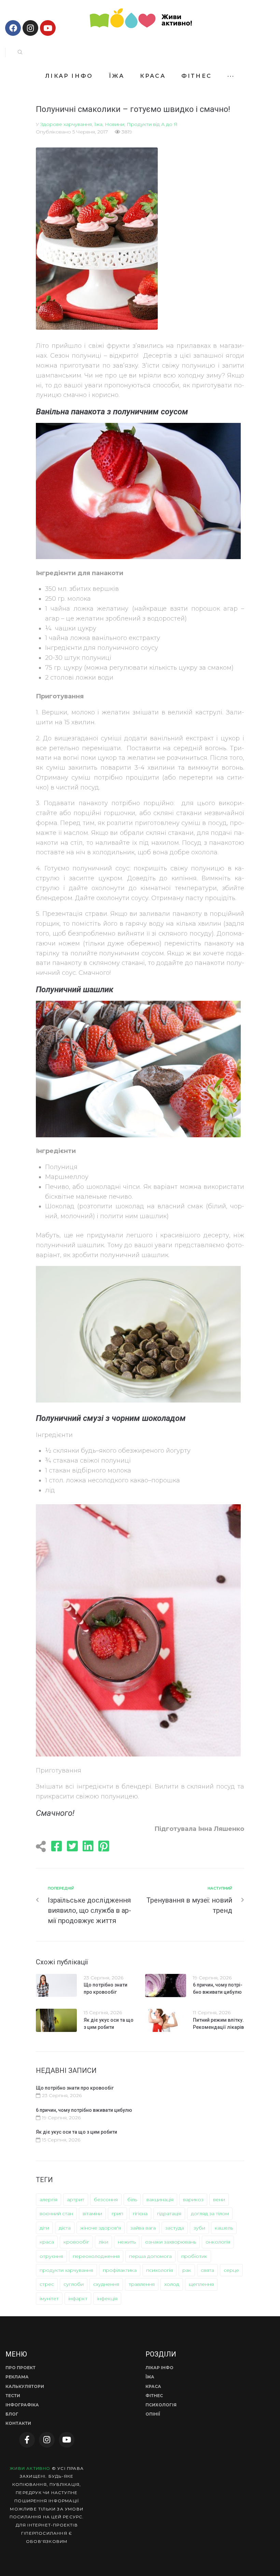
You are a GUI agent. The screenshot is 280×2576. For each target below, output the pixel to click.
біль (132, 2200)
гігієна (140, 2214)
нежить (127, 2242)
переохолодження (96, 2256)
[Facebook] (13, 28)
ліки (103, 2242)
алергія (48, 2200)
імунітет (49, 2299)
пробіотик (194, 2256)
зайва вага (143, 2228)
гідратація (169, 2214)
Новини (115, 124)
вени (219, 2200)
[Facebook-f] (27, 2440)
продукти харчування (66, 2270)
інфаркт (78, 2299)
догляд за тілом (210, 2214)
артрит (76, 2200)
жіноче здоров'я (101, 2228)
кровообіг (76, 2242)
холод (172, 2284)
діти (44, 2228)
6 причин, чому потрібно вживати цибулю (84, 2110)
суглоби (74, 2284)
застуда (175, 2228)
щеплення (201, 2284)
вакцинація (160, 2200)
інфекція (107, 2299)
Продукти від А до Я (152, 124)
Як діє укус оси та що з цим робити (76, 2132)
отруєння (51, 2256)
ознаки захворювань (171, 2242)
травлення (142, 2284)
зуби (199, 2228)
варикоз (193, 2200)
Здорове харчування (66, 124)
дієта (65, 2228)
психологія (159, 2270)
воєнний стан (56, 2214)
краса (47, 2242)
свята (207, 2270)
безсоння (106, 2200)
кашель (224, 2228)
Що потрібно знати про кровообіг (75, 2088)
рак (187, 2270)
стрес (47, 2284)
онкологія (218, 2242)
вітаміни (92, 2214)
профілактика (120, 2270)
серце (231, 2270)
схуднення (106, 2284)
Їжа (98, 124)
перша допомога (150, 2256)
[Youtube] (48, 28)
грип (117, 2214)
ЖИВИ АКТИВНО (30, 2468)
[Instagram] (30, 28)
